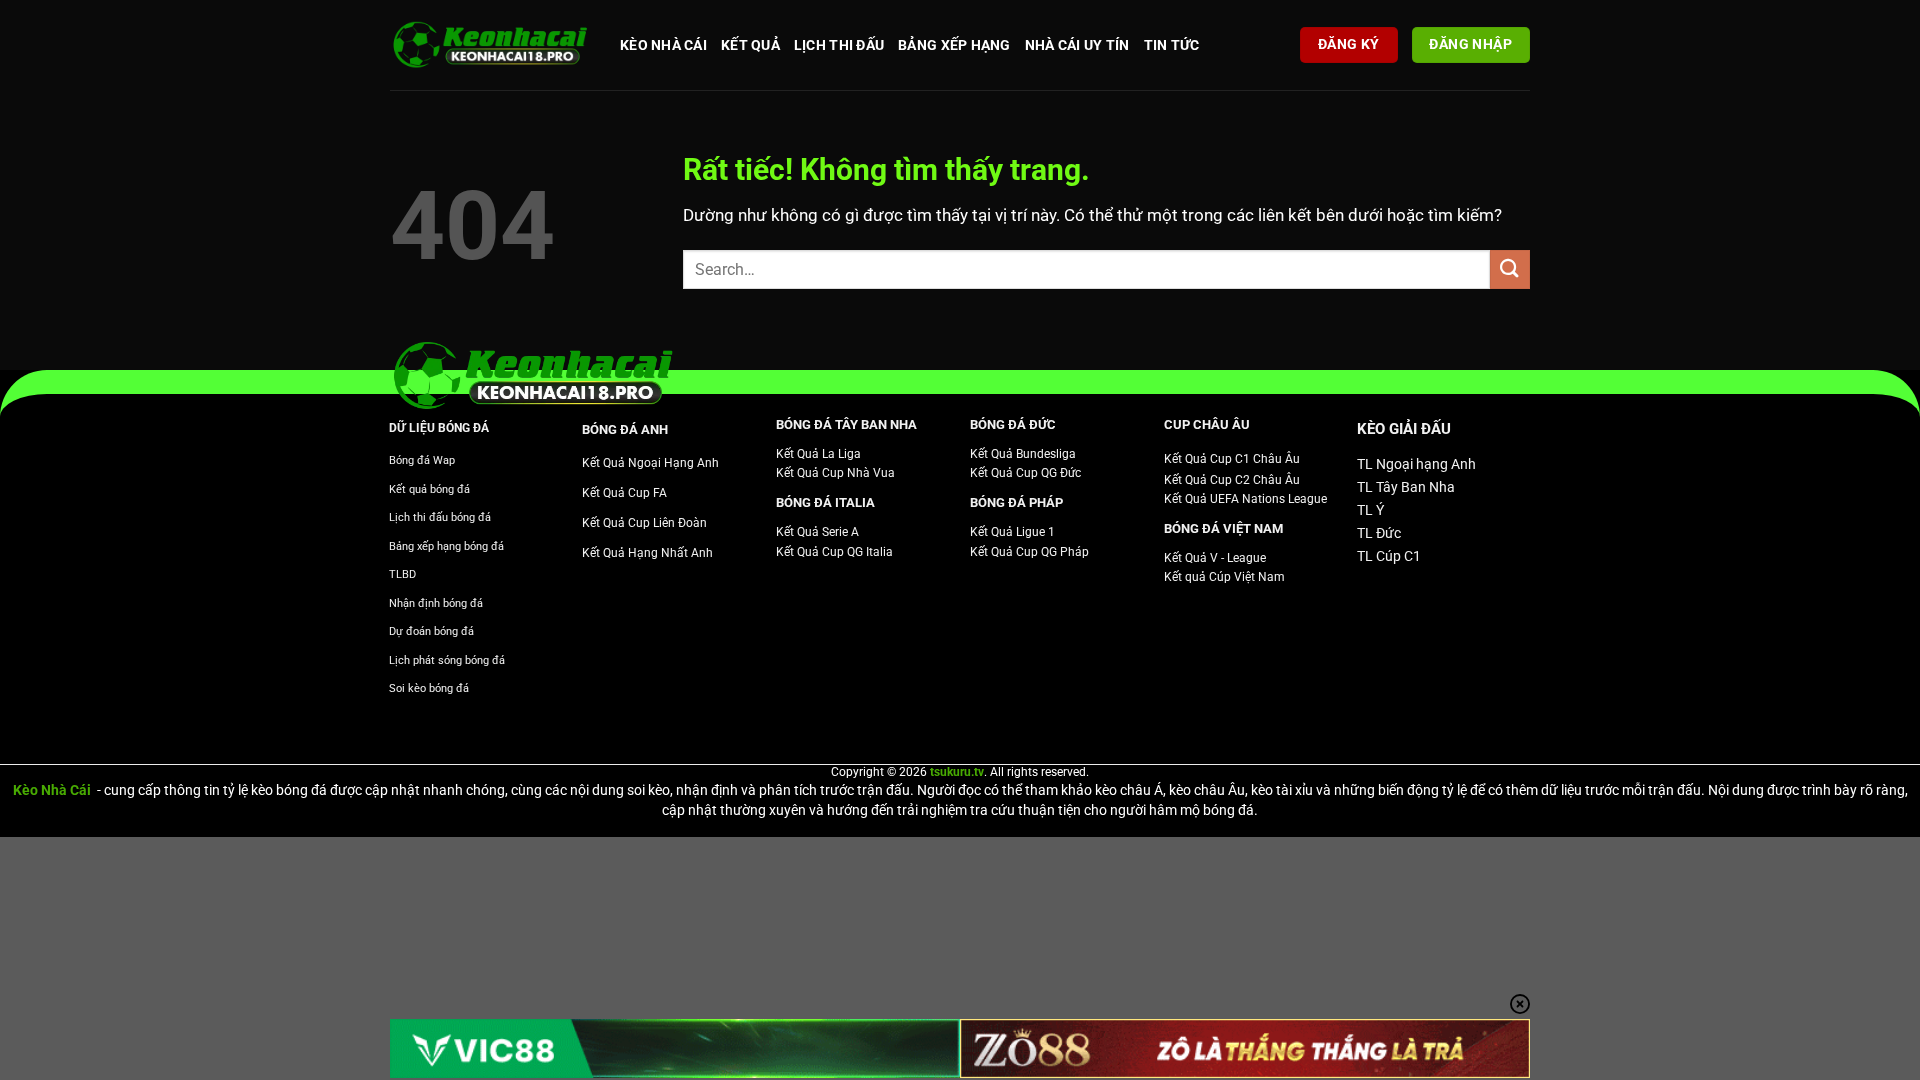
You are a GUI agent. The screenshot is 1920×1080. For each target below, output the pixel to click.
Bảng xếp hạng (954, 45)
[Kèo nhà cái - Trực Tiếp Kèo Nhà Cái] (490, 45)
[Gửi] (1510, 269)
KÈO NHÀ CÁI (663, 45)
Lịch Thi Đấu (839, 45)
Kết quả (750, 45)
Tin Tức (1172, 45)
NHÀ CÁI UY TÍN (1077, 45)
